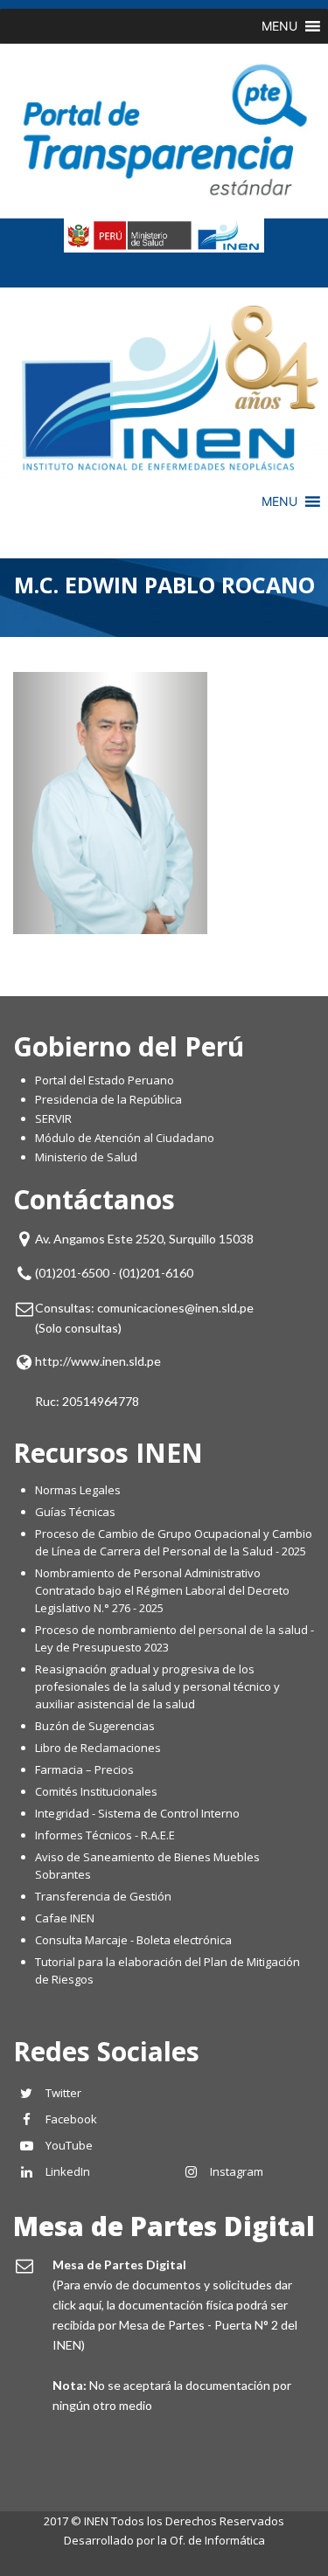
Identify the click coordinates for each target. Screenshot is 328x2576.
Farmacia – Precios (84, 1769)
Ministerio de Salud (86, 1157)
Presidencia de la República (108, 1099)
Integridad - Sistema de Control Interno (137, 1813)
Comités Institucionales (96, 1791)
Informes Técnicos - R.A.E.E (105, 1835)
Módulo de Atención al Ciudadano (125, 1138)
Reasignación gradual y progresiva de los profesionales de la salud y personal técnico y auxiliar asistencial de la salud (157, 1686)
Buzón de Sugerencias (95, 1726)
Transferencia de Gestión (103, 1896)
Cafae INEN (65, 1918)
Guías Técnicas (75, 1512)
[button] (279, 26)
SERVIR (53, 1118)
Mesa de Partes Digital (164, 2226)
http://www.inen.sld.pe (98, 1361)
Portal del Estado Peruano (105, 1080)
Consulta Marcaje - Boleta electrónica (133, 1940)
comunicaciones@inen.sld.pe (175, 1308)
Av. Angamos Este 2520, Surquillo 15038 (144, 1239)
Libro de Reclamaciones (99, 1748)
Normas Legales (78, 1490)
